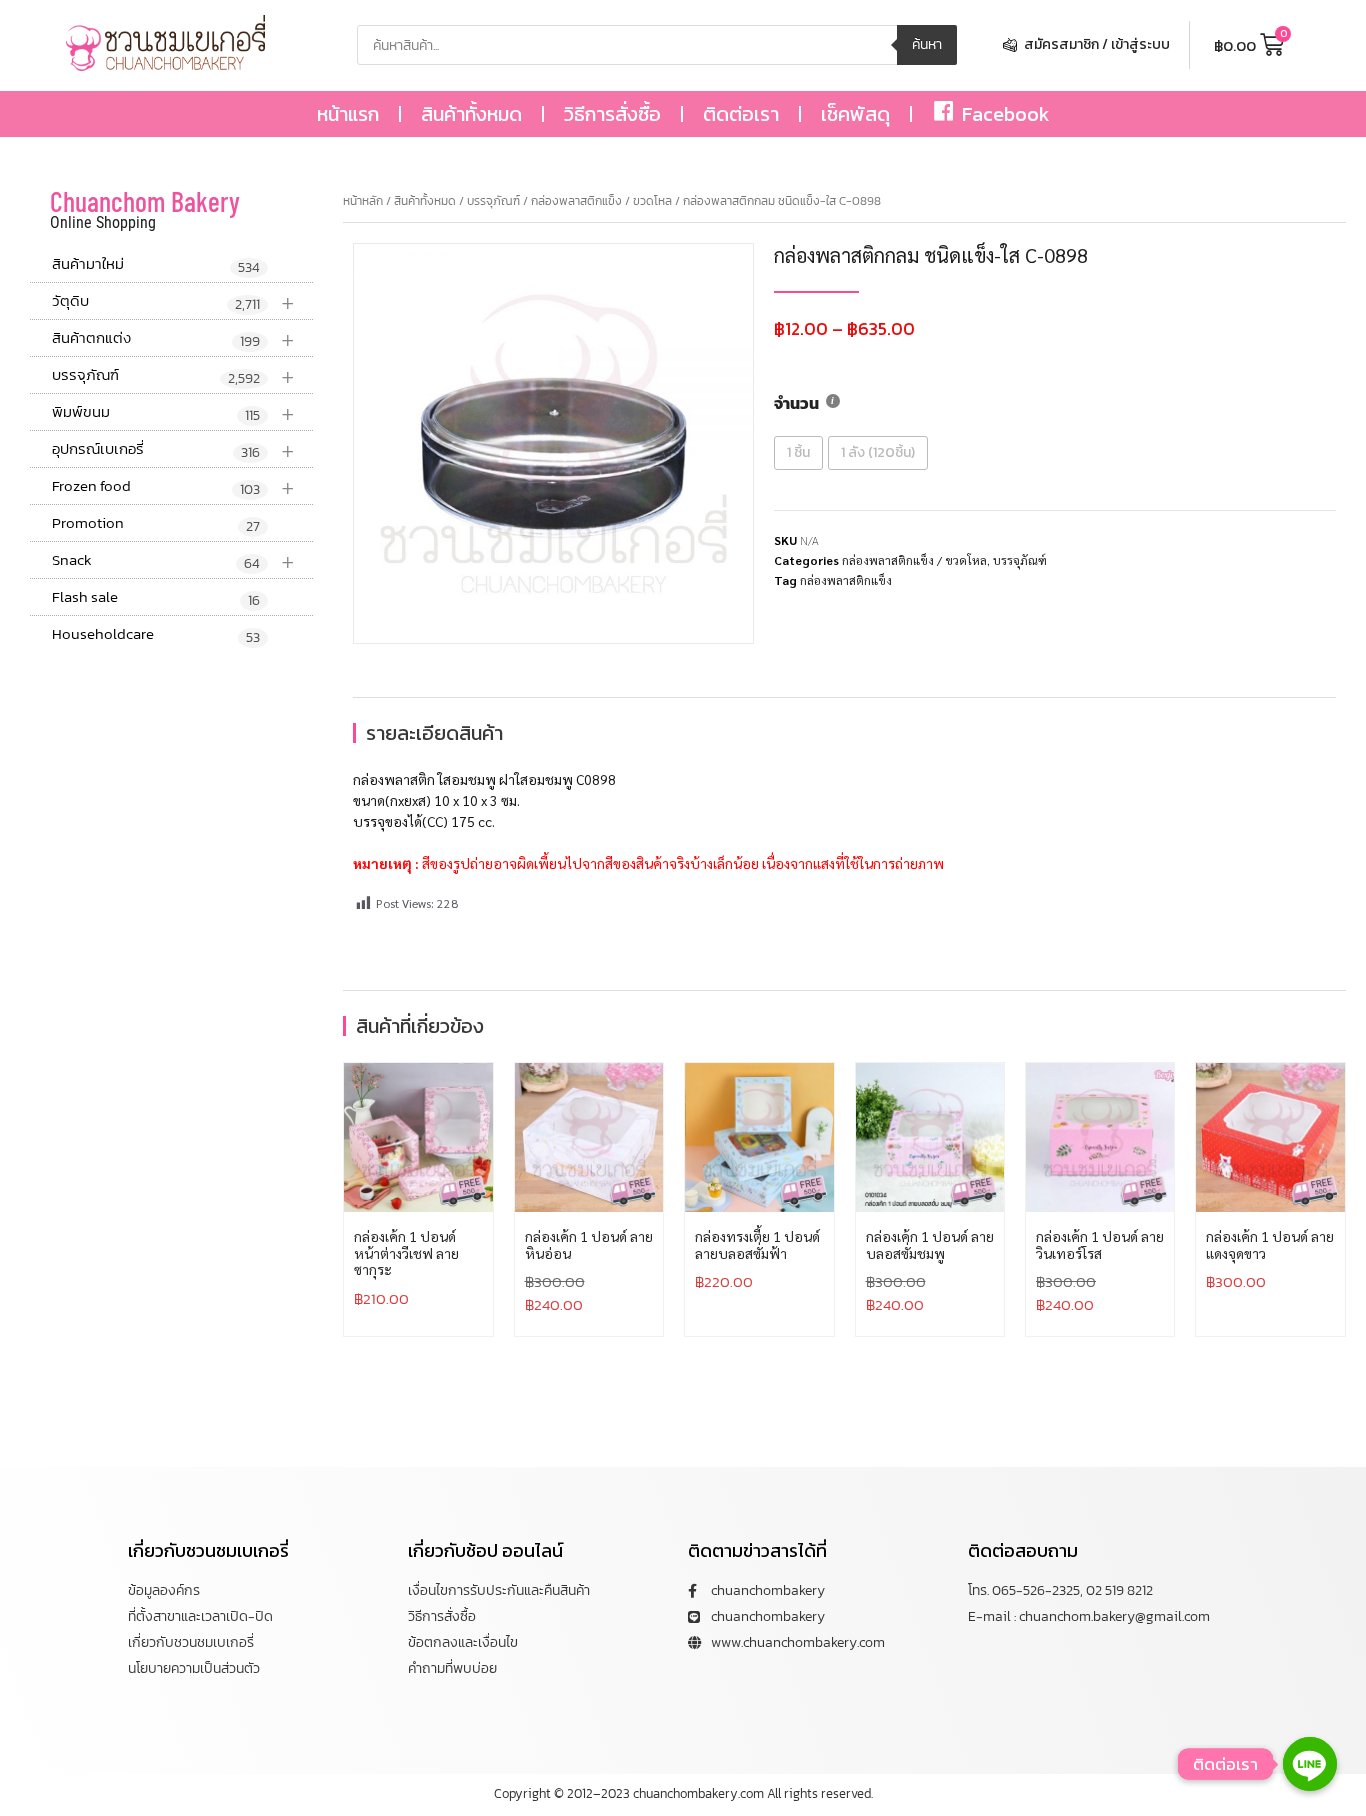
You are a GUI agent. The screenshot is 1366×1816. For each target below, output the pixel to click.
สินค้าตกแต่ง (173, 338)
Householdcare (156, 635)
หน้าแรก (348, 114)
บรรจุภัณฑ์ (173, 375)
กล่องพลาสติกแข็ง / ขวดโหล (601, 201)
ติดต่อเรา (741, 114)
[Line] (1310, 1764)
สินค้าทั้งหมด (471, 114)
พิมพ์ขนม (173, 412)
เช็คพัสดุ (855, 114)
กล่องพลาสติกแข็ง (846, 580)
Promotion (156, 524)
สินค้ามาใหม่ (156, 265)
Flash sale (156, 598)
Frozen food (173, 486)
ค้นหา (927, 44)
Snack (173, 560)
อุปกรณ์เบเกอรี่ (173, 449)
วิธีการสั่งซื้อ (612, 114)
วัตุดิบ (173, 301)
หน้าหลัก (363, 201)
